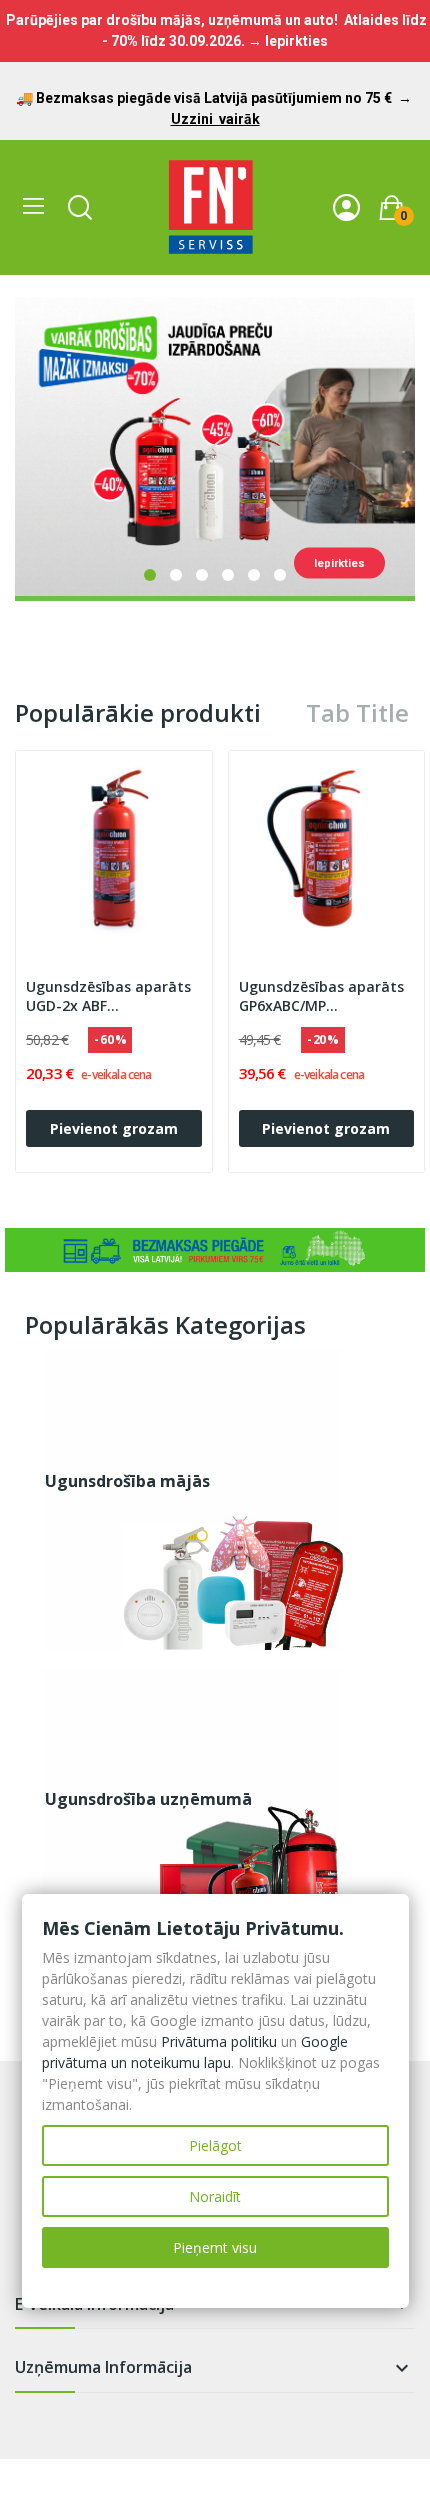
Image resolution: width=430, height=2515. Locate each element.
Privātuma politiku (219, 2041)
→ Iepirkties (288, 41)
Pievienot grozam (114, 1128)
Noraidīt (215, 2196)
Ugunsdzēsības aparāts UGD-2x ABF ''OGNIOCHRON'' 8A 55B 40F (108, 997)
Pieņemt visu (215, 2247)
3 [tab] (202, 575)
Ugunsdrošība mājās (127, 1481)
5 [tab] (254, 575)
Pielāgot (215, 2145)
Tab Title (357, 713)
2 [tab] (176, 575)
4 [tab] (228, 575)
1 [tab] (150, 575)
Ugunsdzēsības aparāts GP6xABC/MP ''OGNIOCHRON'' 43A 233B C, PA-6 (326, 997)
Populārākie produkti (138, 713)
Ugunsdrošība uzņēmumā (148, 1799)
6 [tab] (280, 575)
